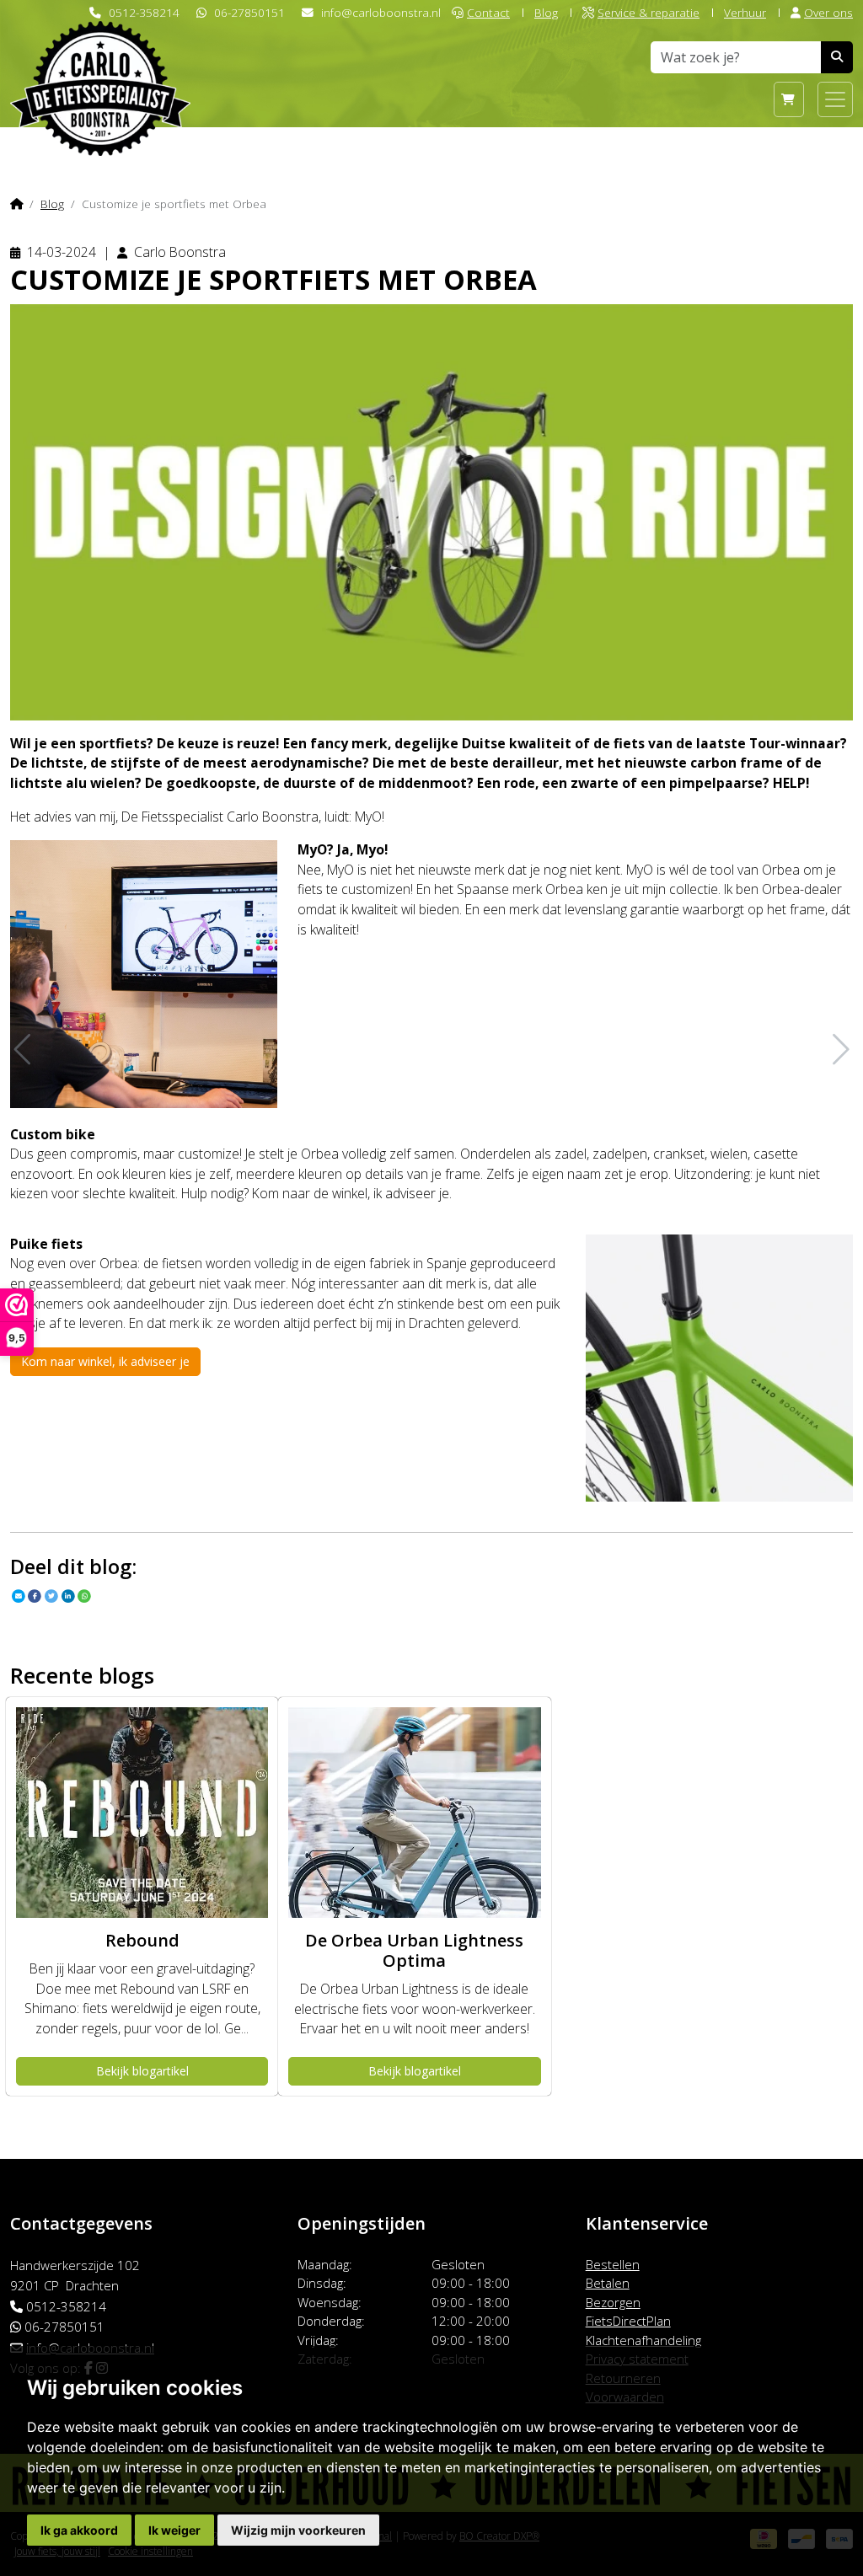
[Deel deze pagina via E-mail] (19, 1596)
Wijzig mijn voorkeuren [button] (298, 2530)
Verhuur (745, 12)
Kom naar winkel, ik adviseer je (105, 1361)
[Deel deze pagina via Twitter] (51, 1596)
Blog (546, 12)
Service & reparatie (649, 12)
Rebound (142, 1940)
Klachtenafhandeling (643, 2340)
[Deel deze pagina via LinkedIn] (68, 1596)
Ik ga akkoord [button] (79, 2530)
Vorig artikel (24, 1050)
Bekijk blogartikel (142, 2071)
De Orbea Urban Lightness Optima (414, 1950)
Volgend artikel (839, 1050)
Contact (488, 12)
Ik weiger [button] (174, 2530)
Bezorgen (613, 2302)
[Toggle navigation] (835, 99)
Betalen (608, 2283)
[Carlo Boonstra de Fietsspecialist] (100, 62)
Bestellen (613, 2264)
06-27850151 (249, 12)
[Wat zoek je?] (837, 57)
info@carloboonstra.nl (381, 12)
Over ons (828, 12)
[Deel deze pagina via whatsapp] (85, 1596)
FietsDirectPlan (628, 2321)
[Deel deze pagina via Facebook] (35, 1596)
